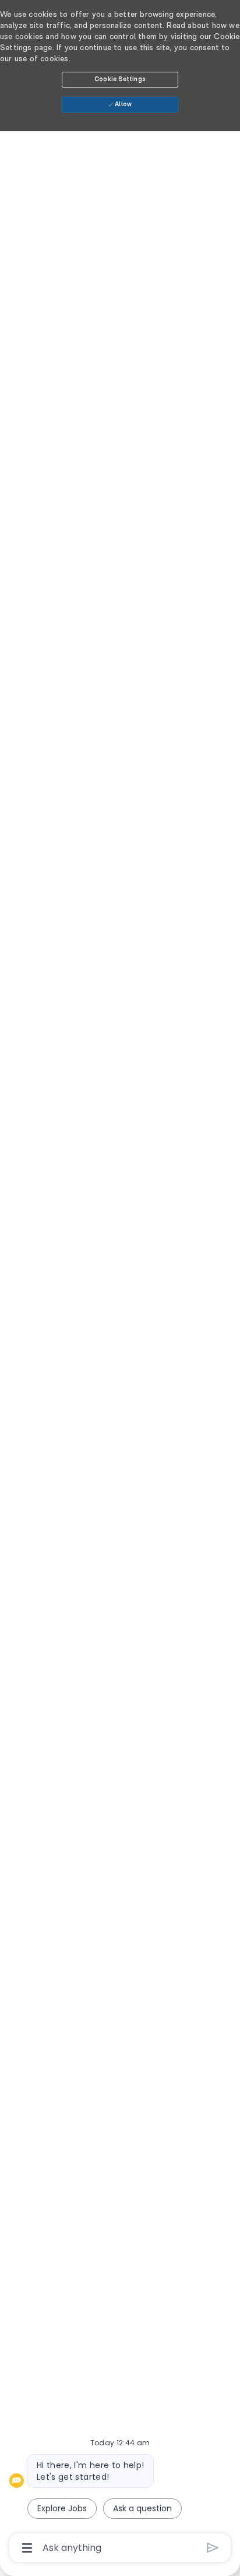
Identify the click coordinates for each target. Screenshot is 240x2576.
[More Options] (27, 2548)
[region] (120, 1283)
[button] (120, 80)
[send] (213, 2548)
